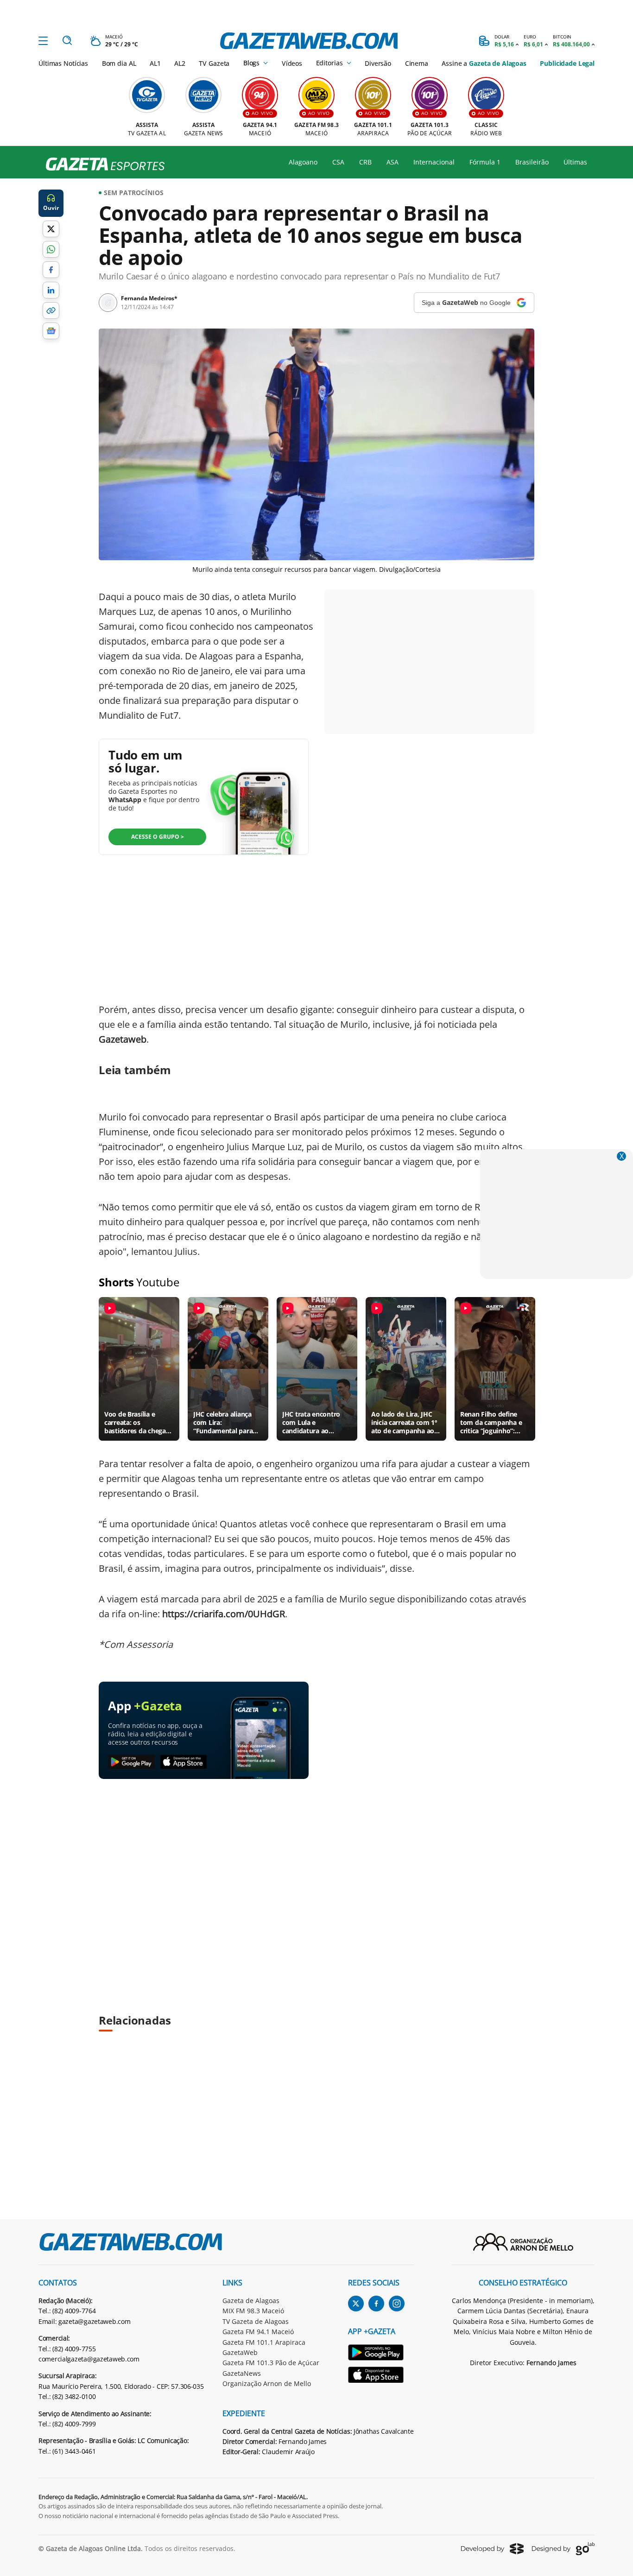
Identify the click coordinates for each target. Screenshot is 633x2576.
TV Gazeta (214, 63)
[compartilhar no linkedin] (51, 290)
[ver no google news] (51, 331)
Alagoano (303, 162)
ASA (392, 162)
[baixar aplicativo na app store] (184, 1762)
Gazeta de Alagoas (251, 2301)
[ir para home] (309, 41)
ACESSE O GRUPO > (158, 837)
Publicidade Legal (567, 63)
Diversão (378, 63)
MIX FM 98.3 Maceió (253, 2311)
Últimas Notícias (63, 63)
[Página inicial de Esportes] (102, 165)
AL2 (180, 63)
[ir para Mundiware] (492, 2548)
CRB (365, 162)
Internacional (434, 162)
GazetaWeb (240, 2352)
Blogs (251, 63)
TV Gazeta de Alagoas (256, 2321)
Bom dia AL (119, 63)
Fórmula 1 (485, 162)
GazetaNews (242, 2373)
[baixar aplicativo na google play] (131, 1762)
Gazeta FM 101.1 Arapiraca (264, 2342)
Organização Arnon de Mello (267, 2383)
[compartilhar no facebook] (51, 270)
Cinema (417, 63)
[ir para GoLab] (563, 2549)
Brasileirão (532, 162)
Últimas (575, 162)
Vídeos (292, 63)
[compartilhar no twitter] (51, 229)
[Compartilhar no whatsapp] (51, 249)
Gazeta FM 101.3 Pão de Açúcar (271, 2363)
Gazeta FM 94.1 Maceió (258, 2332)
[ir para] (381, 2354)
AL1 (155, 63)
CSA (338, 162)
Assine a (484, 63)
